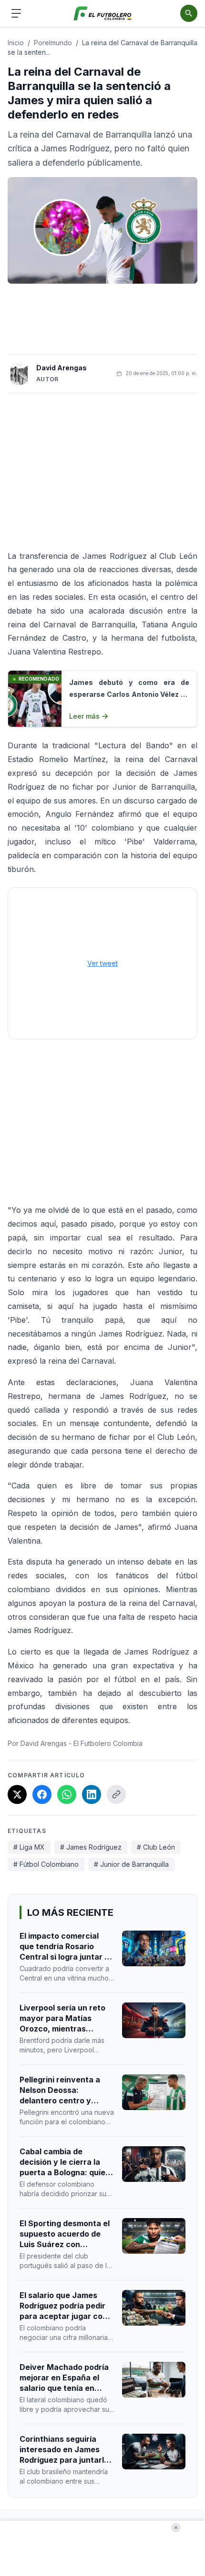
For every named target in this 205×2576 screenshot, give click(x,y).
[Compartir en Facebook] (42, 1794)
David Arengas (61, 368)
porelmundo (53, 43)
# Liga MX (29, 1847)
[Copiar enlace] (116, 1794)
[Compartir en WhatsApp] (67, 1794)
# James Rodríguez (91, 1847)
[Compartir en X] (17, 1794)
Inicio (16, 43)
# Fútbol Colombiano (46, 1864)
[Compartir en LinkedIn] (92, 1794)
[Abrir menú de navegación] (16, 13)
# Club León (156, 1847)
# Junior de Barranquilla (131, 1864)
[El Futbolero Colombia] (103, 14)
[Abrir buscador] (189, 13)
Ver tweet (102, 963)
